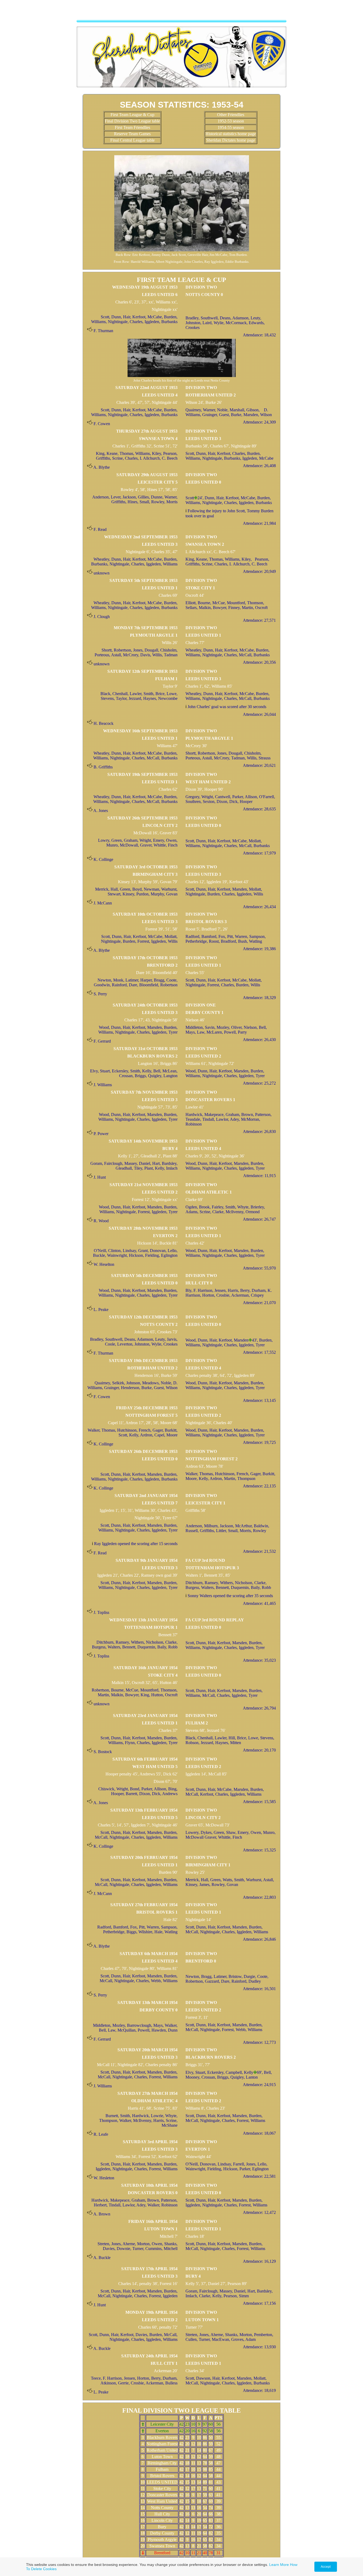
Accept (326, 2567)
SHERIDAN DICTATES (181, 12)
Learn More (279, 2565)
